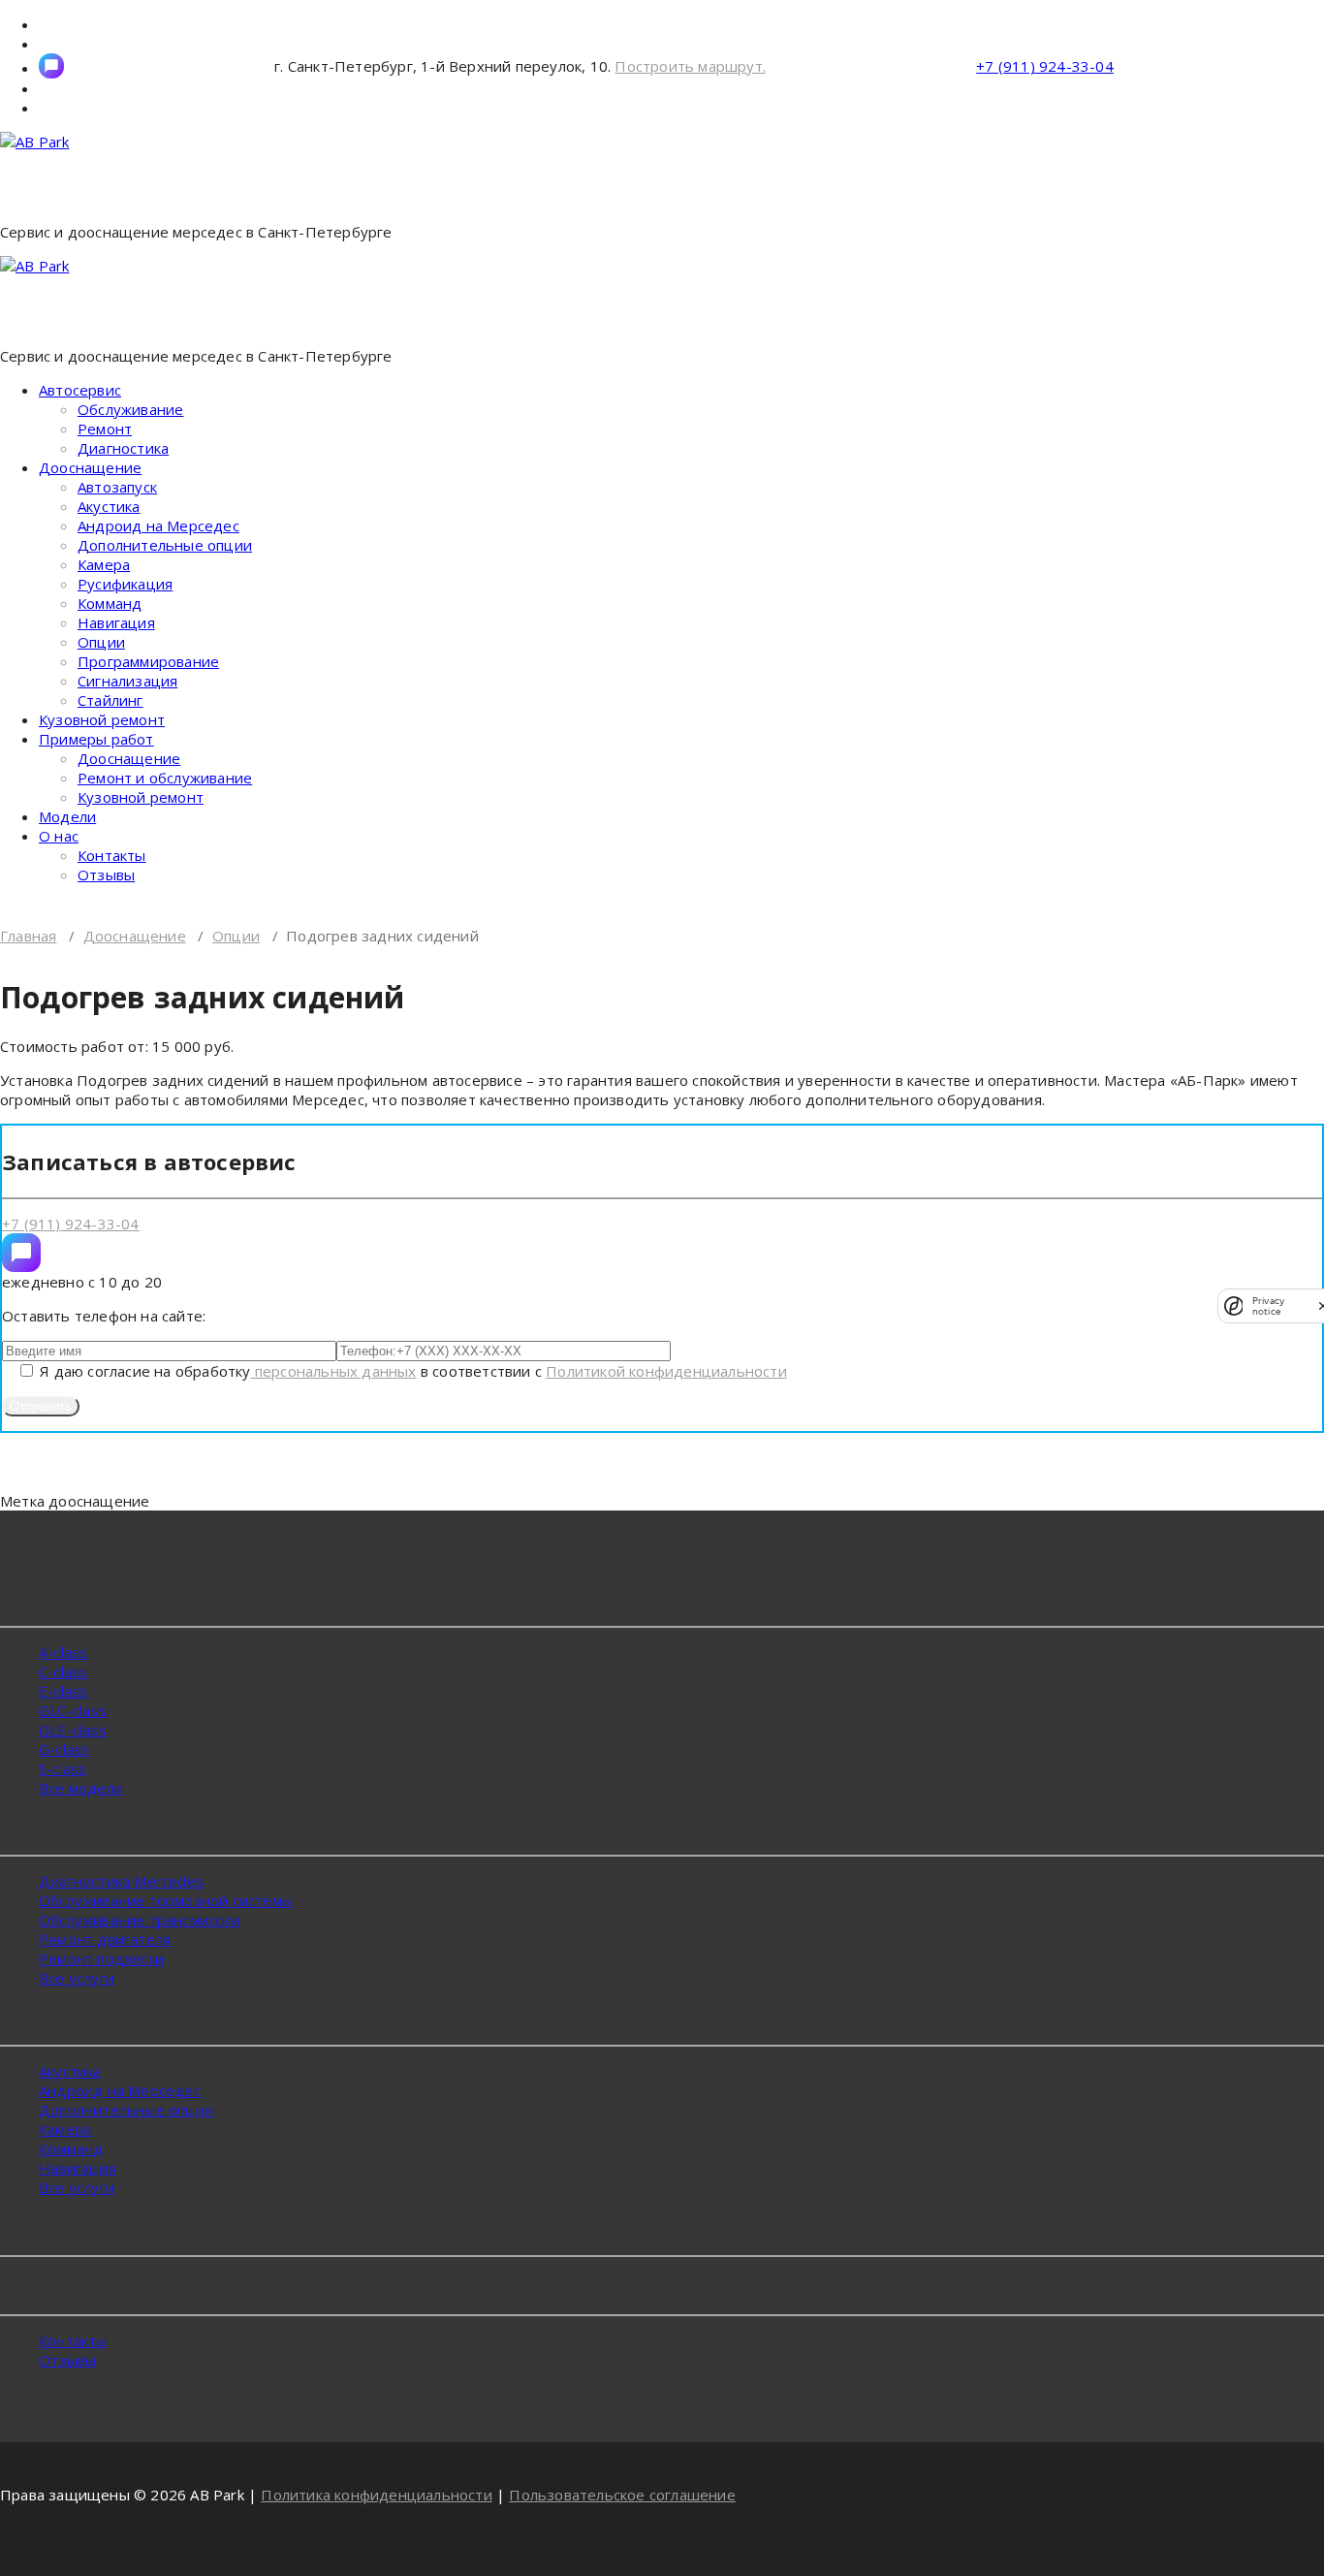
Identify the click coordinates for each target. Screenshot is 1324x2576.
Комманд (110, 603)
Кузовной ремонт (102, 719)
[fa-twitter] (51, 66)
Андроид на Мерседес (158, 525)
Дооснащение (90, 467)
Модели (67, 816)
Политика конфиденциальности (376, 2495)
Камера (104, 564)
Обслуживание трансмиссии (140, 1920)
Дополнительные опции (165, 545)
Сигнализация (127, 681)
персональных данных (334, 1371)
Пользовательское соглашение (622, 2495)
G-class (64, 1749)
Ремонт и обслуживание (165, 778)
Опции (101, 642)
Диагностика (123, 448)
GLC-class (73, 1710)
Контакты (112, 855)
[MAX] (21, 1253)
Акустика (109, 506)
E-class (63, 1691)
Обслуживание (130, 409)
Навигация (116, 622)
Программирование (148, 661)
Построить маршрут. (690, 66)
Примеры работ (96, 739)
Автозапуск (117, 487)
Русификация (125, 584)
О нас (59, 836)
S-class (63, 1768)
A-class (63, 1652)
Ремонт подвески (101, 1958)
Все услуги (77, 1978)
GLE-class (73, 1730)
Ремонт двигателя (105, 1939)
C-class (63, 1671)
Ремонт (105, 429)
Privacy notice (1268, 1306)
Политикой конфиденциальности (666, 1371)
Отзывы (106, 875)
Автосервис (80, 390)
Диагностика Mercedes (121, 1881)
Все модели (81, 1788)
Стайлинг (110, 700)
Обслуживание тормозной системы (166, 1900)
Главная (28, 936)
